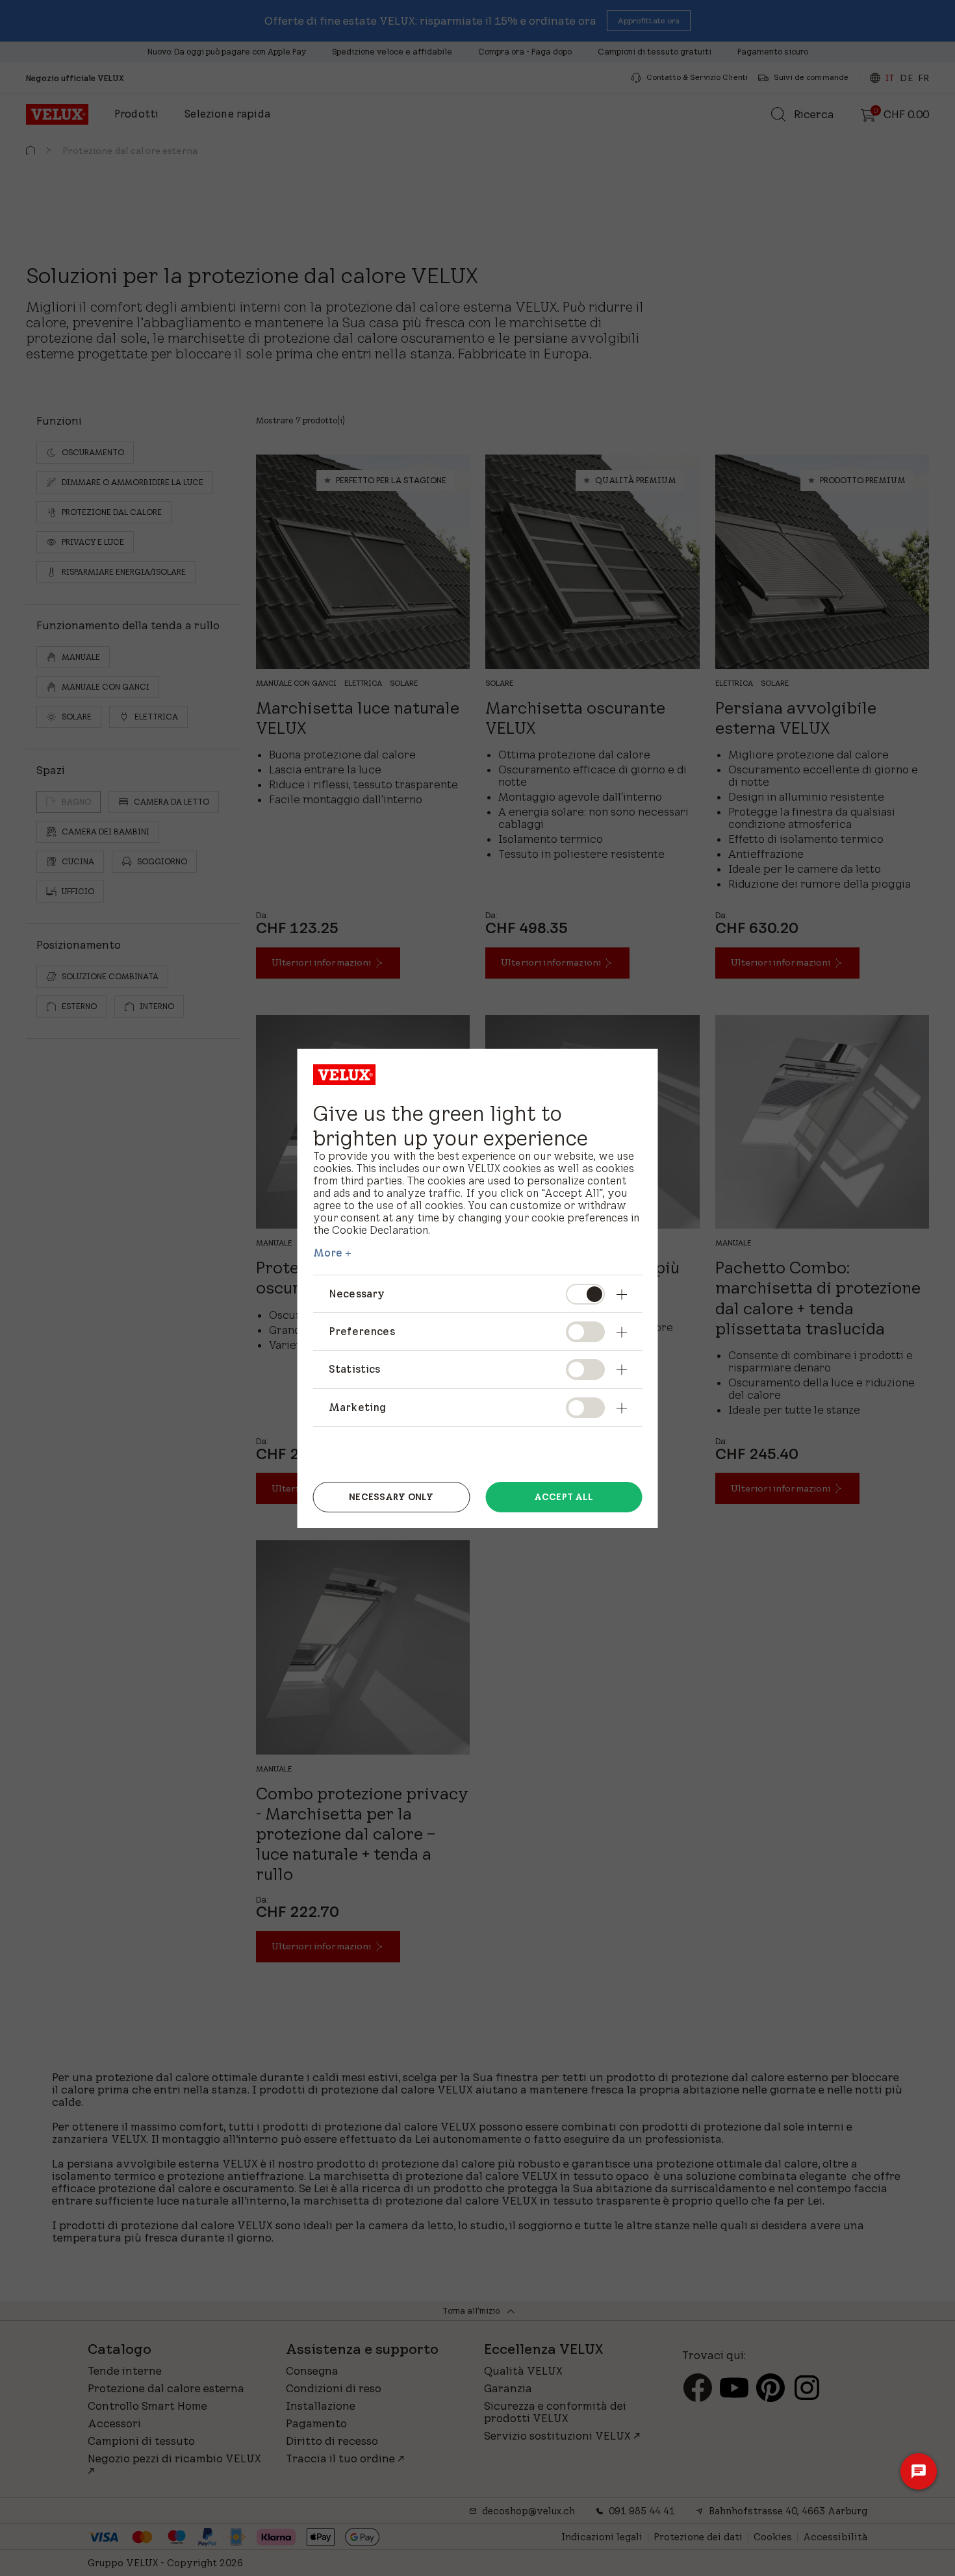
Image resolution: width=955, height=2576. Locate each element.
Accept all (564, 1497)
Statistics (355, 1369)
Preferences (362, 1331)
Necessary (357, 1294)
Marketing (357, 1407)
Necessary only (391, 1497)
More (328, 1253)
